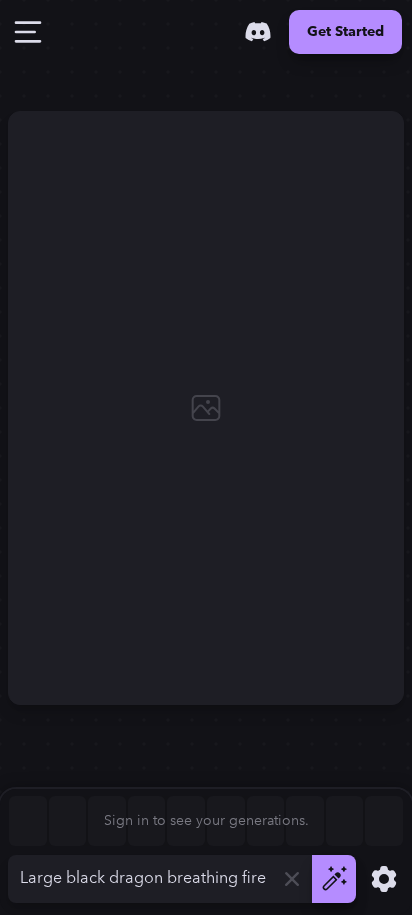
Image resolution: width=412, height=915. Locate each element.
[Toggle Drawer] (28, 32)
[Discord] (258, 32)
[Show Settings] (384, 879)
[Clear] (292, 879)
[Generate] (334, 879)
